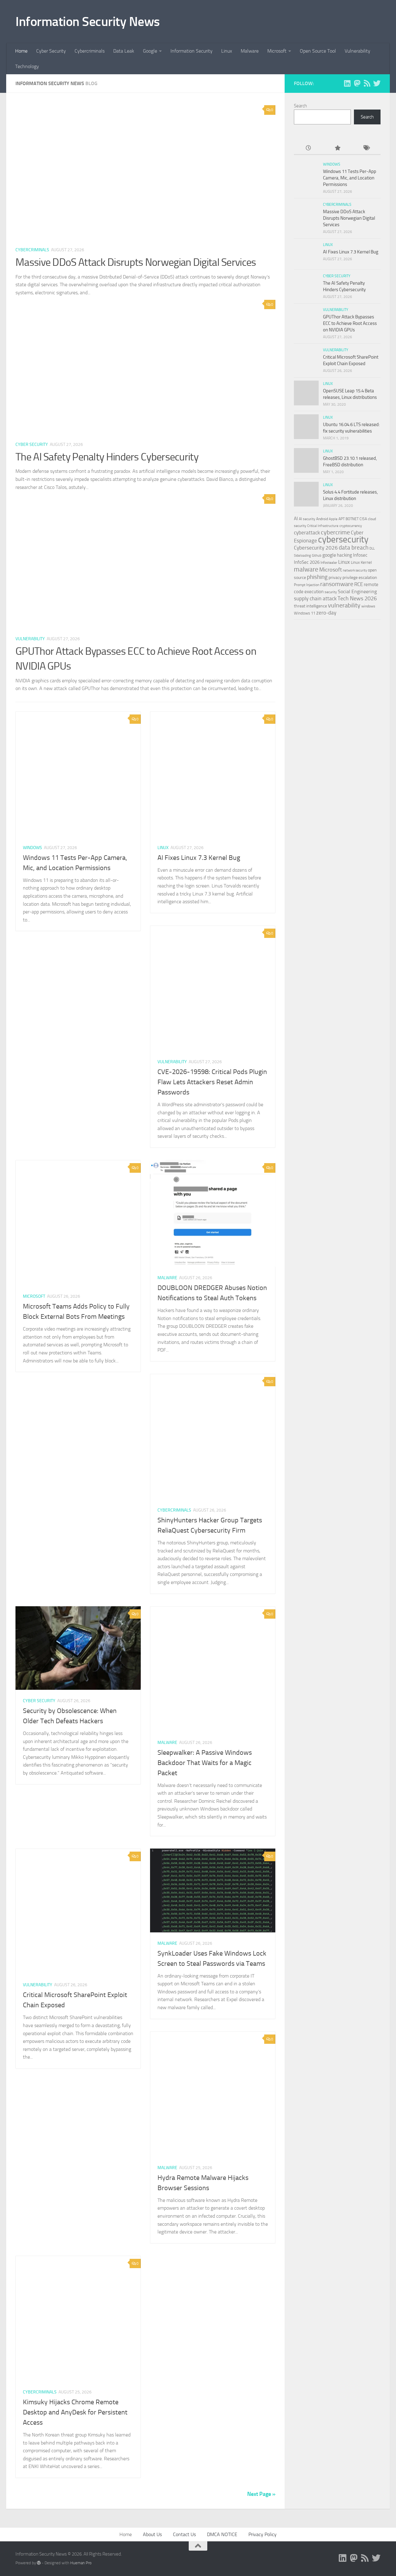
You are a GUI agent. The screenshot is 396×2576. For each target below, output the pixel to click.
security (331, 592)
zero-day (326, 613)
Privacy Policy (263, 2534)
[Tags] (366, 148)
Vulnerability (357, 51)
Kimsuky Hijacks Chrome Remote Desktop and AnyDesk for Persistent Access (75, 2412)
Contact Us (184, 2534)
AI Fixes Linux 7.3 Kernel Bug (199, 858)
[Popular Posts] (337, 148)
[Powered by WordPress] (39, 2563)
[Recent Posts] (308, 148)
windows (368, 606)
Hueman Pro (81, 2563)
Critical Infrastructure (323, 526)
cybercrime (335, 532)
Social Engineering (357, 591)
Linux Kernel (361, 562)
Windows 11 (305, 613)
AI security (307, 519)
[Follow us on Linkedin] (347, 83)
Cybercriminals (90, 51)
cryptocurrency (351, 526)
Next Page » (261, 2494)
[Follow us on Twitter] (377, 83)
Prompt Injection (307, 585)
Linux (227, 51)
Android (322, 519)
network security (355, 570)
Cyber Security (51, 51)
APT (342, 519)
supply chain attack (315, 598)
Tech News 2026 (357, 598)
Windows (32, 848)
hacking (344, 555)
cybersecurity (343, 539)
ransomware (337, 584)
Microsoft (277, 51)
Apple (333, 519)
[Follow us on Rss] (367, 83)
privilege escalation (360, 577)
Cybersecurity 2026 (316, 548)
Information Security (192, 51)
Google (150, 51)
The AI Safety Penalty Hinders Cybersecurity (107, 457)
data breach (354, 548)
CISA (363, 519)
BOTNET (352, 519)
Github (317, 556)
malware (306, 569)
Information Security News (88, 22)
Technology (27, 66)
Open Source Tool (318, 51)
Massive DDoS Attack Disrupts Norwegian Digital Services (136, 262)
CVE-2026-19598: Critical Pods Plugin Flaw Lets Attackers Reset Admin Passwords (212, 1082)
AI (296, 519)
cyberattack (307, 533)
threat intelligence (310, 606)
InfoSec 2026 (307, 562)
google (329, 555)
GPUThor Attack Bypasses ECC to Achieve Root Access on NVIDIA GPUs (350, 323)
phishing (317, 577)
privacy (335, 578)
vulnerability (344, 605)
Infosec (360, 555)
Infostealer (329, 563)
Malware (250, 51)
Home (21, 51)
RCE (359, 584)
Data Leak (124, 51)
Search (300, 106)
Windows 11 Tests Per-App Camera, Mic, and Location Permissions (350, 178)
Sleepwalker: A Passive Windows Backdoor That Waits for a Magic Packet (205, 1763)
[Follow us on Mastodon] (357, 83)
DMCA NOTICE (222, 2534)
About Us (152, 2534)
